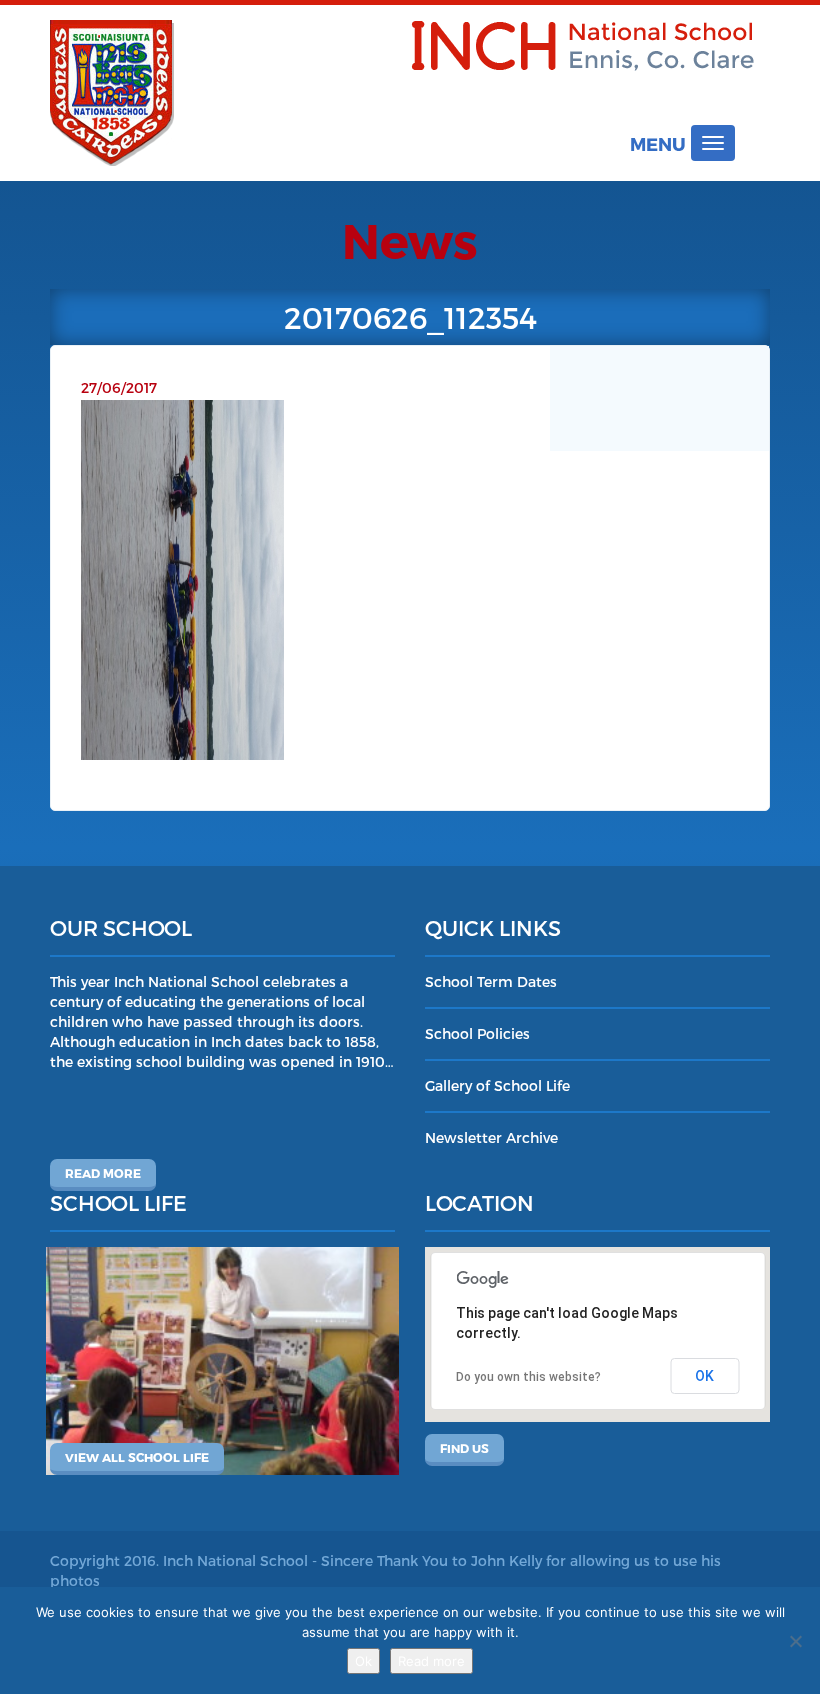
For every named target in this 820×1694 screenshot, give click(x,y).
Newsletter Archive (491, 1137)
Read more (103, 1173)
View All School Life (137, 1457)
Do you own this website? (528, 1377)
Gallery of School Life (497, 1085)
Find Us (464, 1448)
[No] (795, 1641)
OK (704, 1376)
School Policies (477, 1033)
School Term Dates (491, 981)
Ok (363, 1661)
